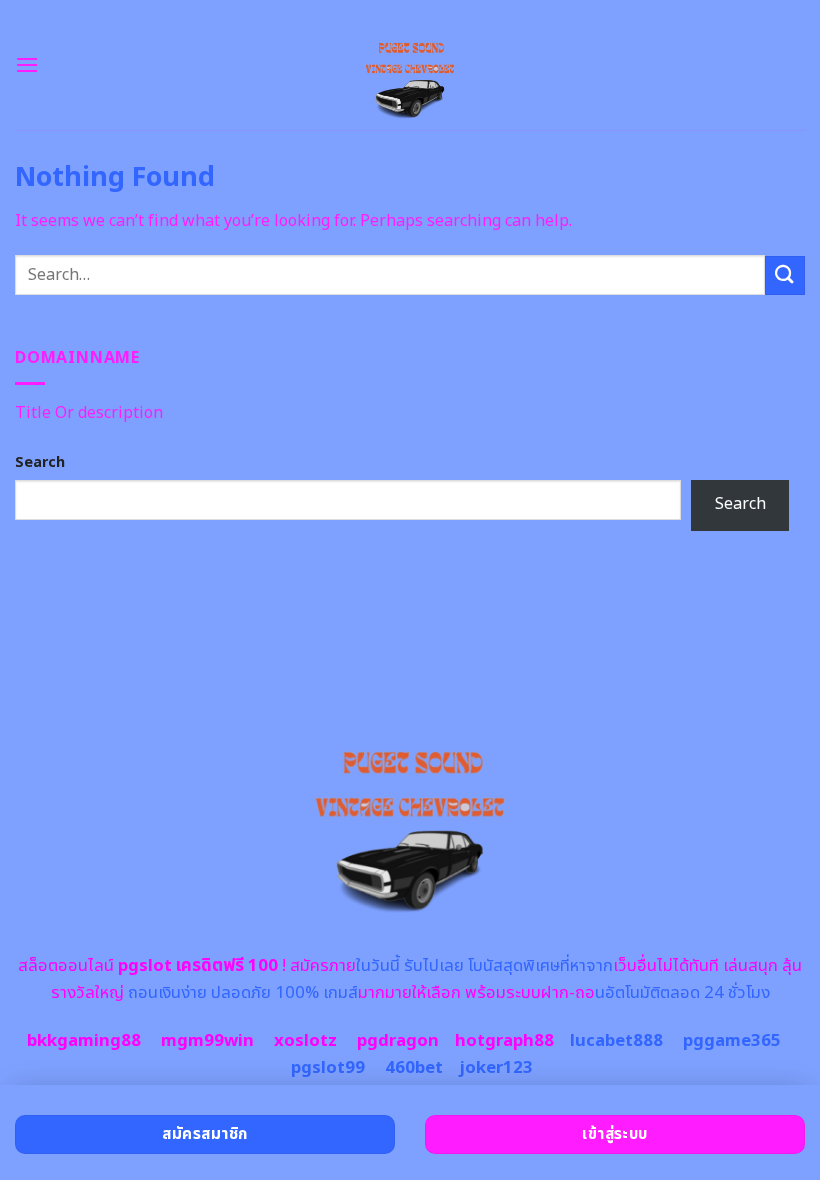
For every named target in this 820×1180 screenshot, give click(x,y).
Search (40, 462)
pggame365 (732, 1041)
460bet (414, 1068)
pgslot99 (328, 1068)
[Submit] (785, 275)
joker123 (496, 1068)
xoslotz (305, 1041)
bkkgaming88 (84, 1041)
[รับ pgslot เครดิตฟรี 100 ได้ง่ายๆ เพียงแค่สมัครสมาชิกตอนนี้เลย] (410, 65)
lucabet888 (616, 1041)
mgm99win (207, 1041)
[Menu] (27, 64)
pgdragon (398, 1041)
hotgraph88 (504, 1041)
